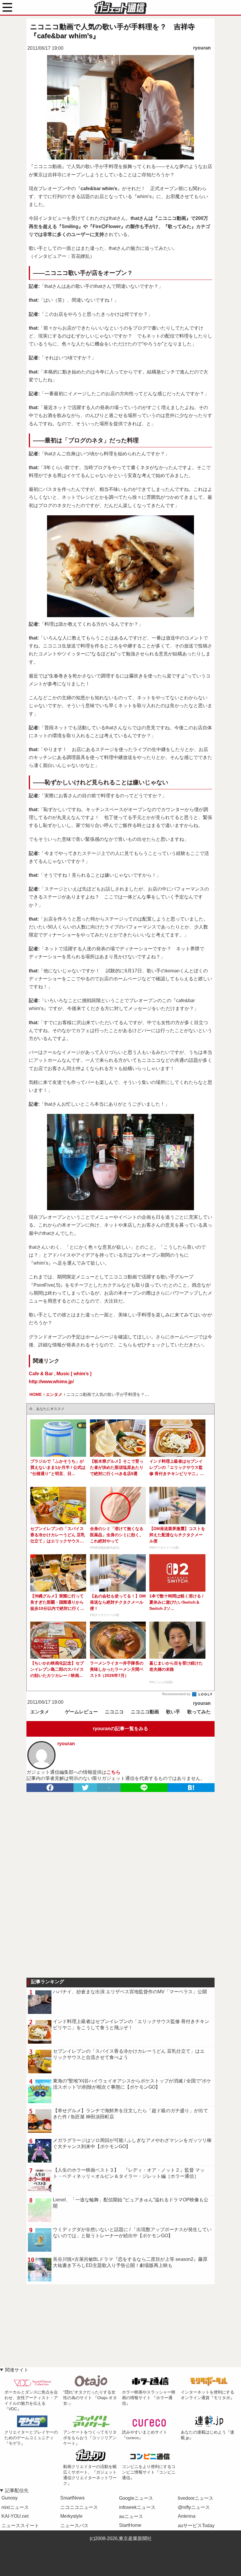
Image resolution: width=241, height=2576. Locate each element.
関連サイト (17, 2370)
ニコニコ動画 (145, 1712)
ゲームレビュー (81, 1712)
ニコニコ (114, 1712)
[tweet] (85, 1788)
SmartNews (72, 2498)
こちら (113, 1772)
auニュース (131, 2516)
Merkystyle (71, 2516)
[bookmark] (191, 1788)
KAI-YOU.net (15, 2516)
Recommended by (177, 1694)
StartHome (130, 2525)
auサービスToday (196, 2526)
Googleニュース (136, 2498)
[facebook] (50, 1788)
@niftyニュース (194, 2507)
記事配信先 (17, 2491)
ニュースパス (74, 2526)
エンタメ (40, 1712)
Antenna (187, 2516)
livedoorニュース (196, 2498)
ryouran (202, 48)
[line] (144, 1788)
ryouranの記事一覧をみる (120, 1729)
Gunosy (10, 2498)
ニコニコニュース (79, 2507)
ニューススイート (20, 2526)
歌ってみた (199, 1712)
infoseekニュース (137, 2507)
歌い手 (173, 1712)
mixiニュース (15, 2507)
